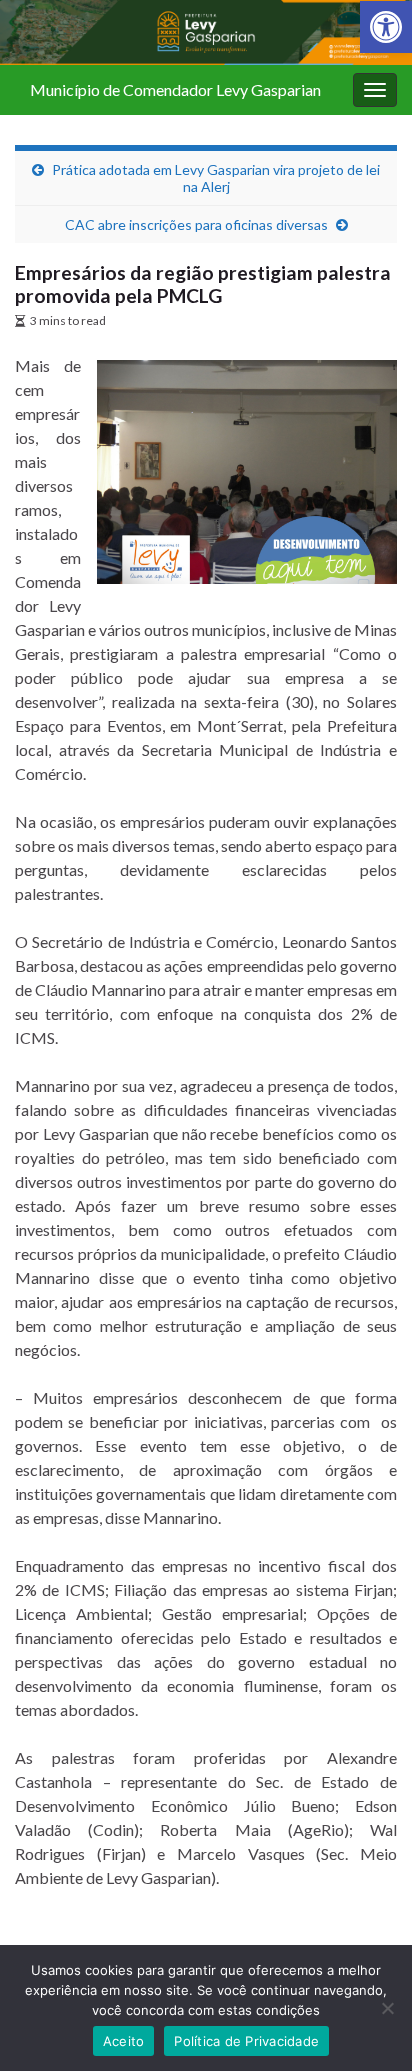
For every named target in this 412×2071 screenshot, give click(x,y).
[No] (387, 2008)
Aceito (124, 2041)
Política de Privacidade (246, 2041)
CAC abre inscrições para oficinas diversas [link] (196, 224)
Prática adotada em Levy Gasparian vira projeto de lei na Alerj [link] (216, 178)
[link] (386, 27)
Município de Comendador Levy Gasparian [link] (175, 89)
